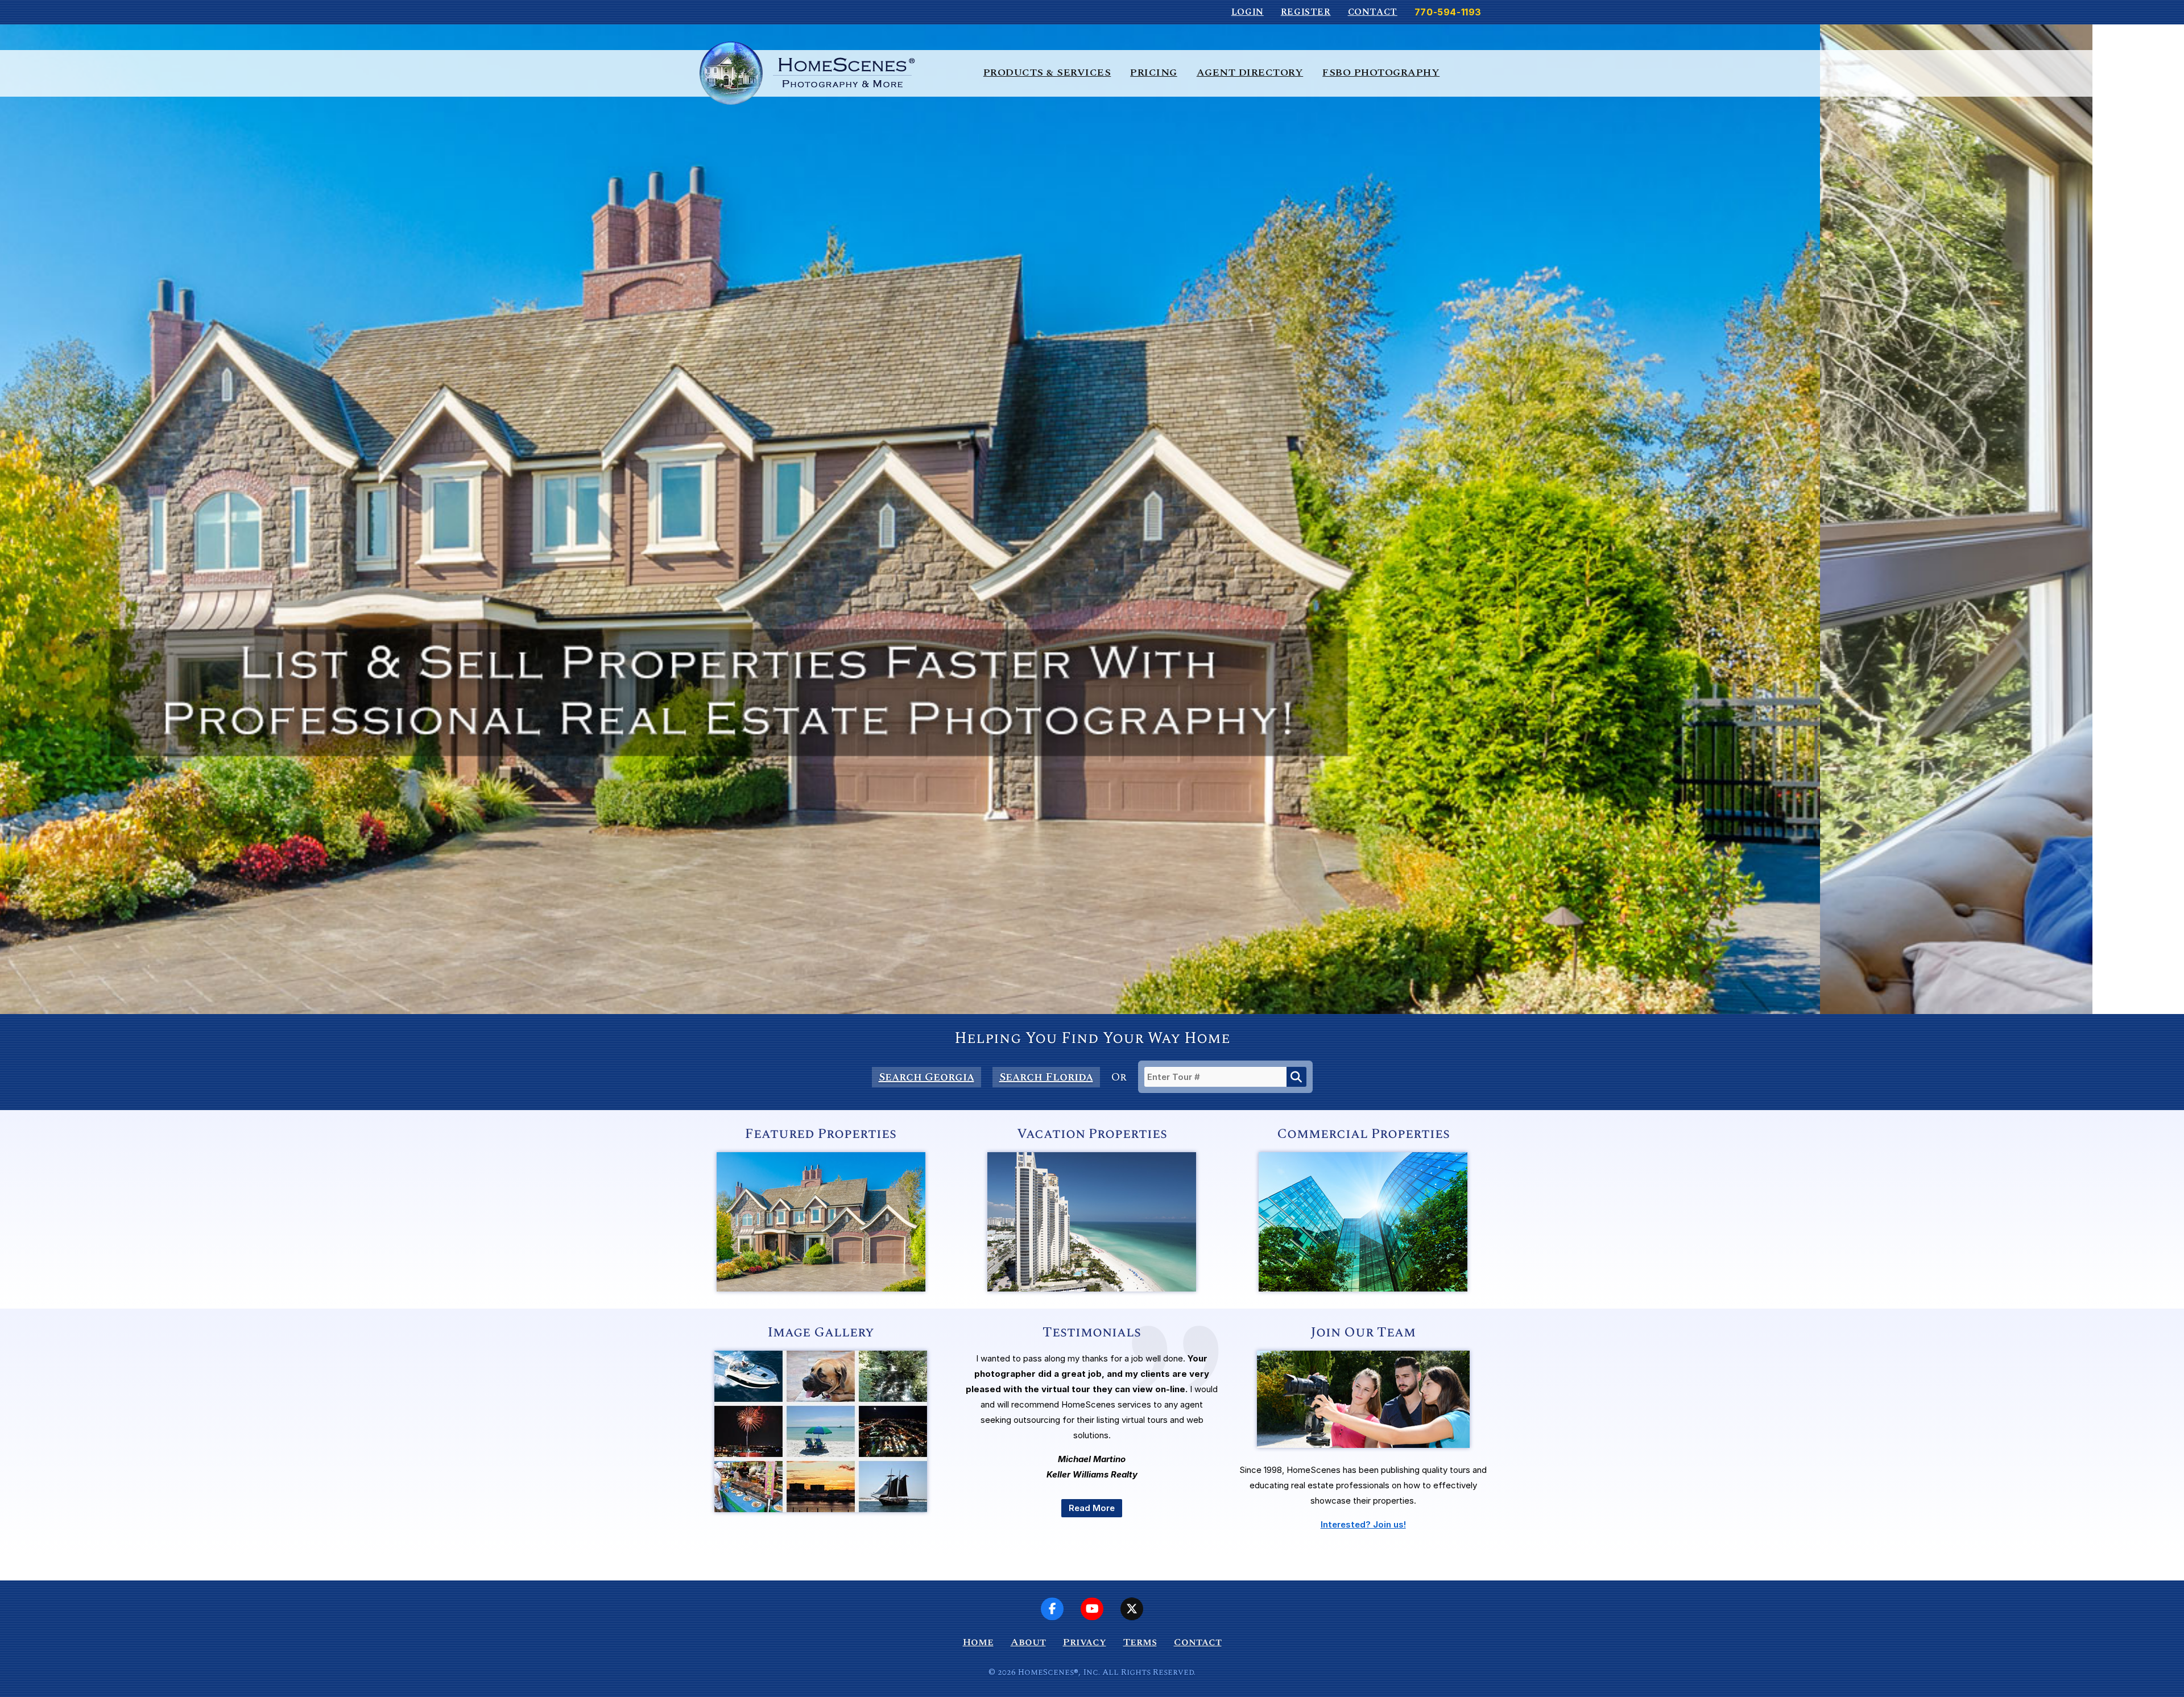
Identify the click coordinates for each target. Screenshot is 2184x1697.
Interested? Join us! (1363, 1524)
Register (1306, 12)
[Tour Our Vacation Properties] (1092, 1288)
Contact (1373, 12)
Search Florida (1046, 1077)
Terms (1140, 1642)
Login (1248, 12)
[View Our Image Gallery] (821, 1509)
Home (978, 1642)
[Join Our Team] (1363, 1459)
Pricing (1154, 73)
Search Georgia (926, 1077)
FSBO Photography (1381, 73)
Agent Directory (1250, 73)
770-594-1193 (1448, 12)
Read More (1092, 1508)
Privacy (1085, 1642)
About (1028, 1642)
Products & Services (1047, 73)
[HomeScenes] (807, 73)
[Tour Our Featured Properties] (821, 1288)
